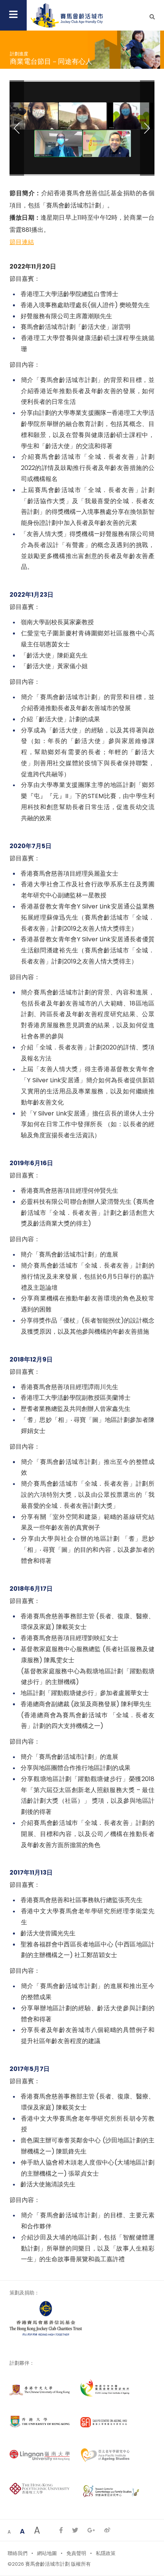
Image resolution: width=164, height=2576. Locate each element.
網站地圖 (47, 2553)
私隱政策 (106, 2553)
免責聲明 (76, 2553)
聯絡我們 (18, 2553)
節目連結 (22, 242)
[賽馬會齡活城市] (67, 15)
